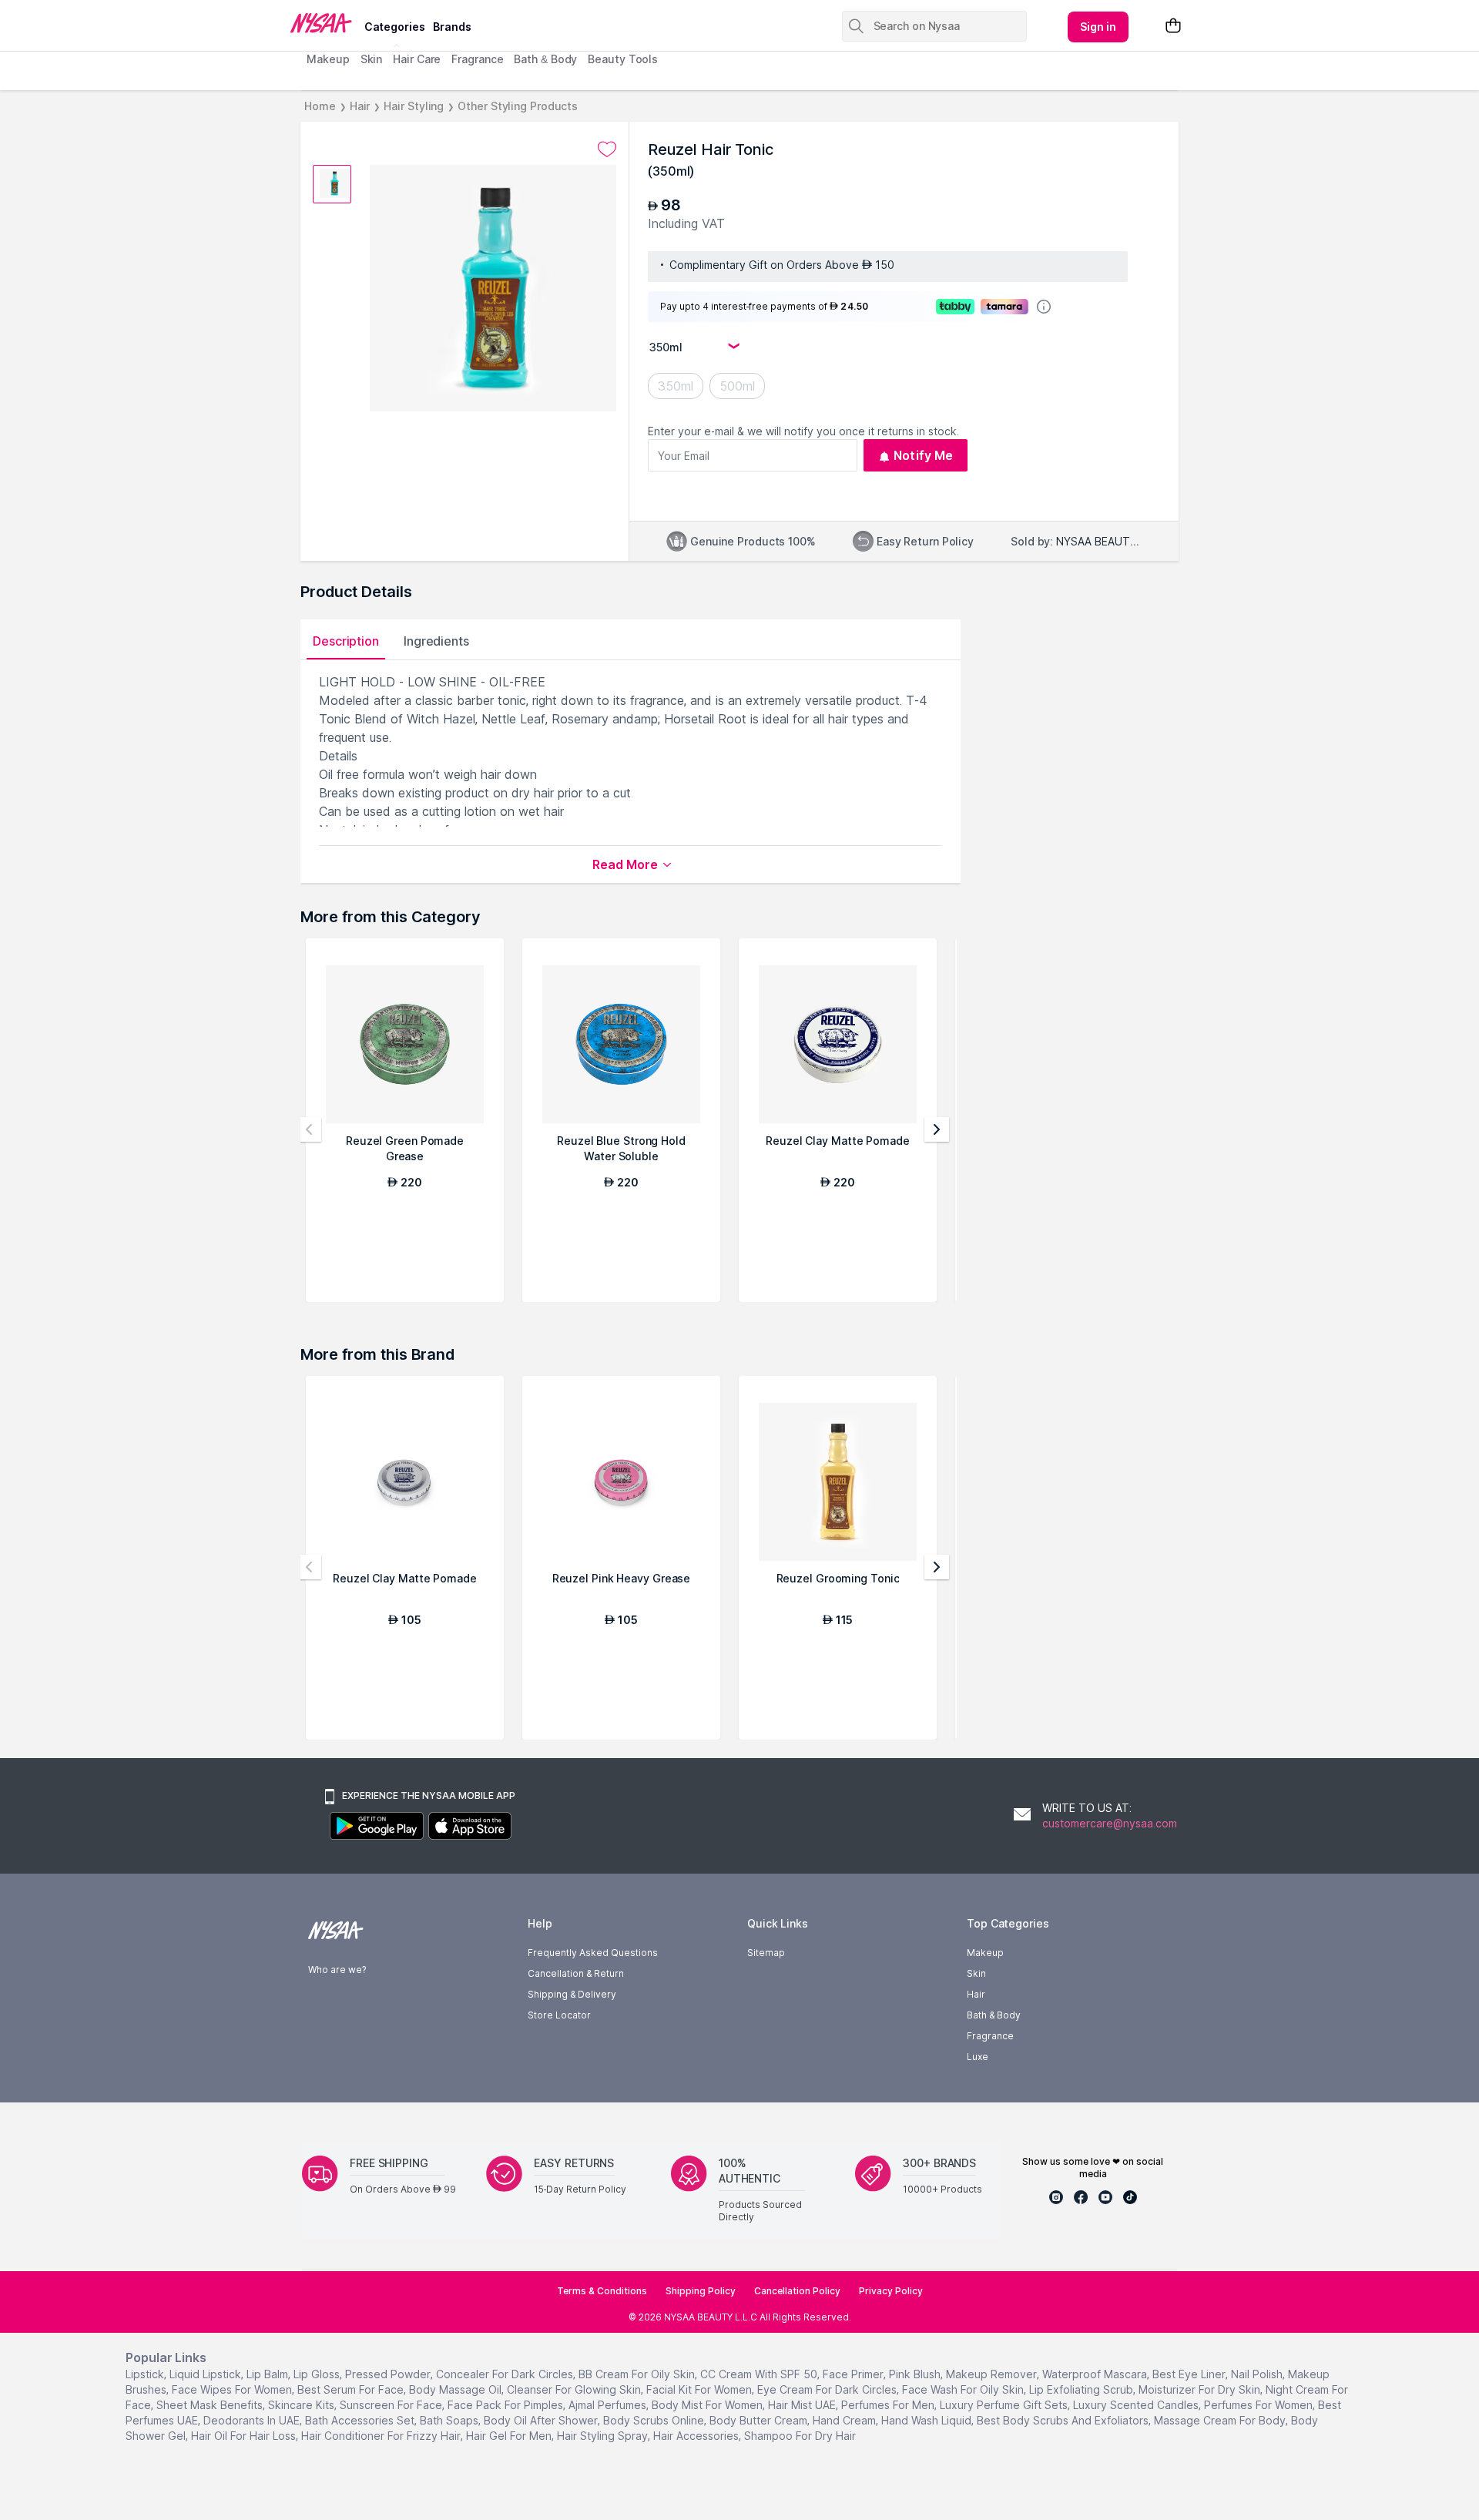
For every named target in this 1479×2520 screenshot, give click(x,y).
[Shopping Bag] (1173, 27)
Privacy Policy (891, 2291)
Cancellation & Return (576, 1973)
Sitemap (766, 1953)
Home (320, 106)
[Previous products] (309, 1129)
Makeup (328, 59)
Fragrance (477, 59)
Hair (360, 106)
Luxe (978, 2057)
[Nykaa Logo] (325, 22)
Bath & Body (545, 59)
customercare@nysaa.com (1110, 1823)
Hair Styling (414, 106)
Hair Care (417, 59)
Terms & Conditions (602, 2291)
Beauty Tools (623, 59)
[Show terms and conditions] (1044, 307)
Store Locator (559, 2015)
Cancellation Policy (797, 2291)
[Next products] (937, 1129)
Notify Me (923, 455)
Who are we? (337, 1970)
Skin (372, 59)
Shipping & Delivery (572, 1994)
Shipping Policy (701, 2291)
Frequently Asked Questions (593, 1953)
